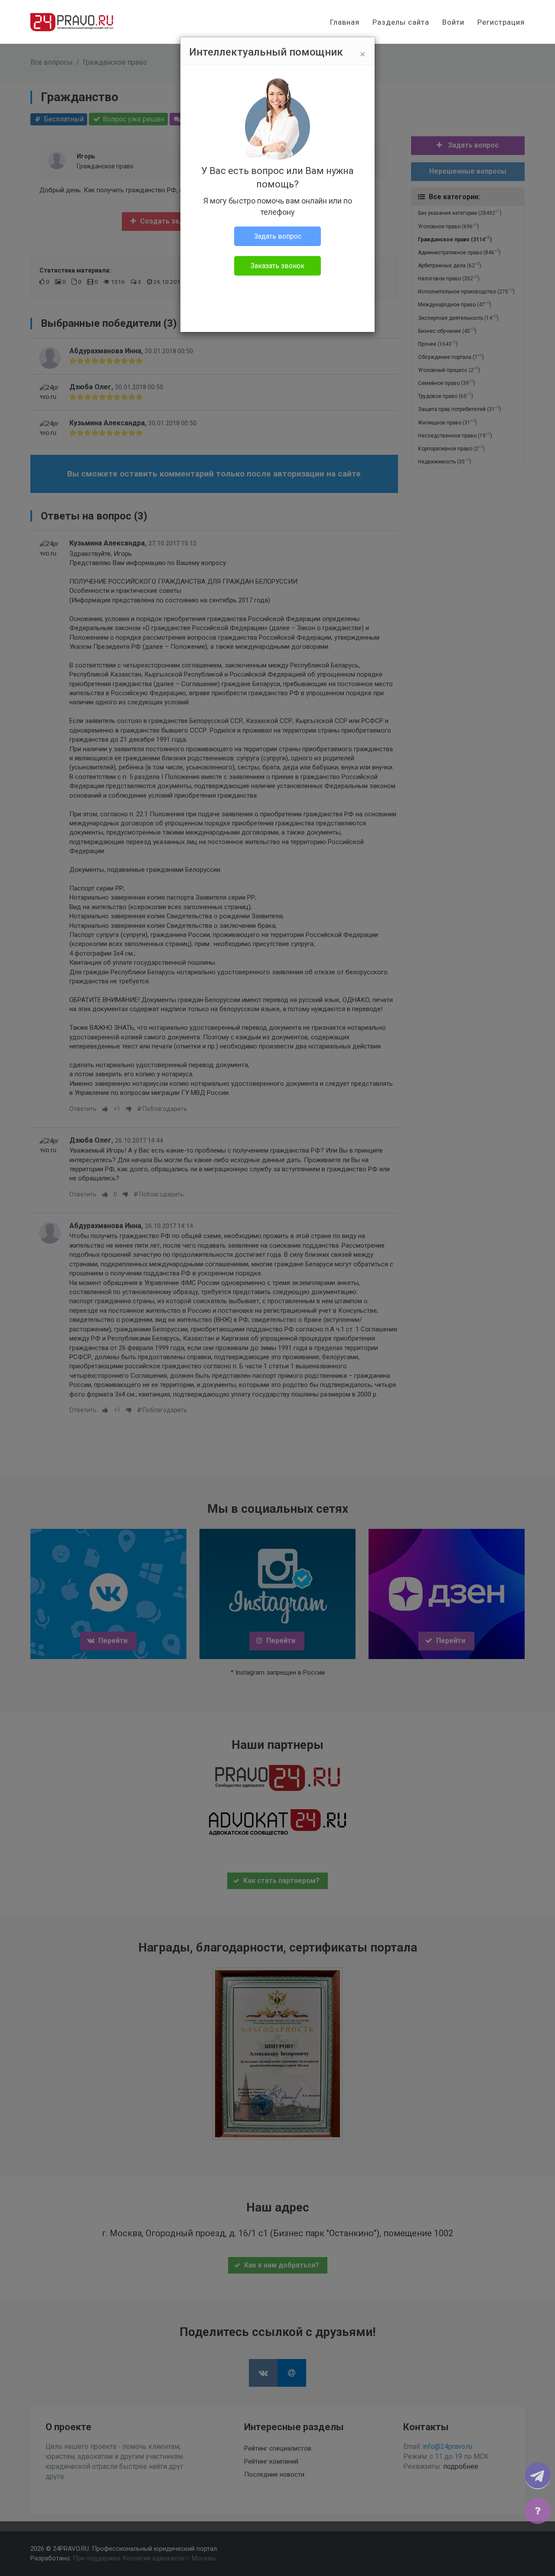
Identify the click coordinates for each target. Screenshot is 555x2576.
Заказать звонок (277, 266)
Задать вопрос (278, 236)
